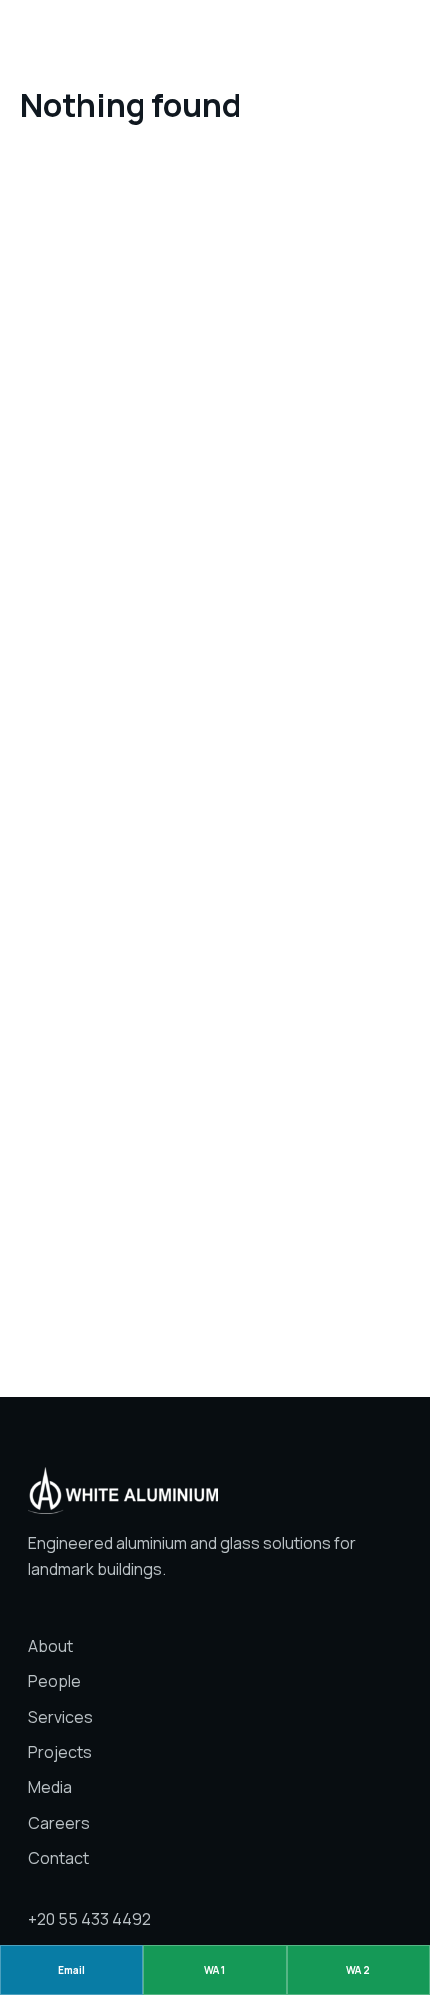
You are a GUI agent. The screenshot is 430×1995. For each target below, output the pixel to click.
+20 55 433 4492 (89, 1919)
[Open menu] (397, 36)
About (50, 1646)
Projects (60, 1752)
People (54, 1681)
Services (60, 1717)
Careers (59, 1823)
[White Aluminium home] (215, 36)
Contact (58, 1858)
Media (50, 1787)
